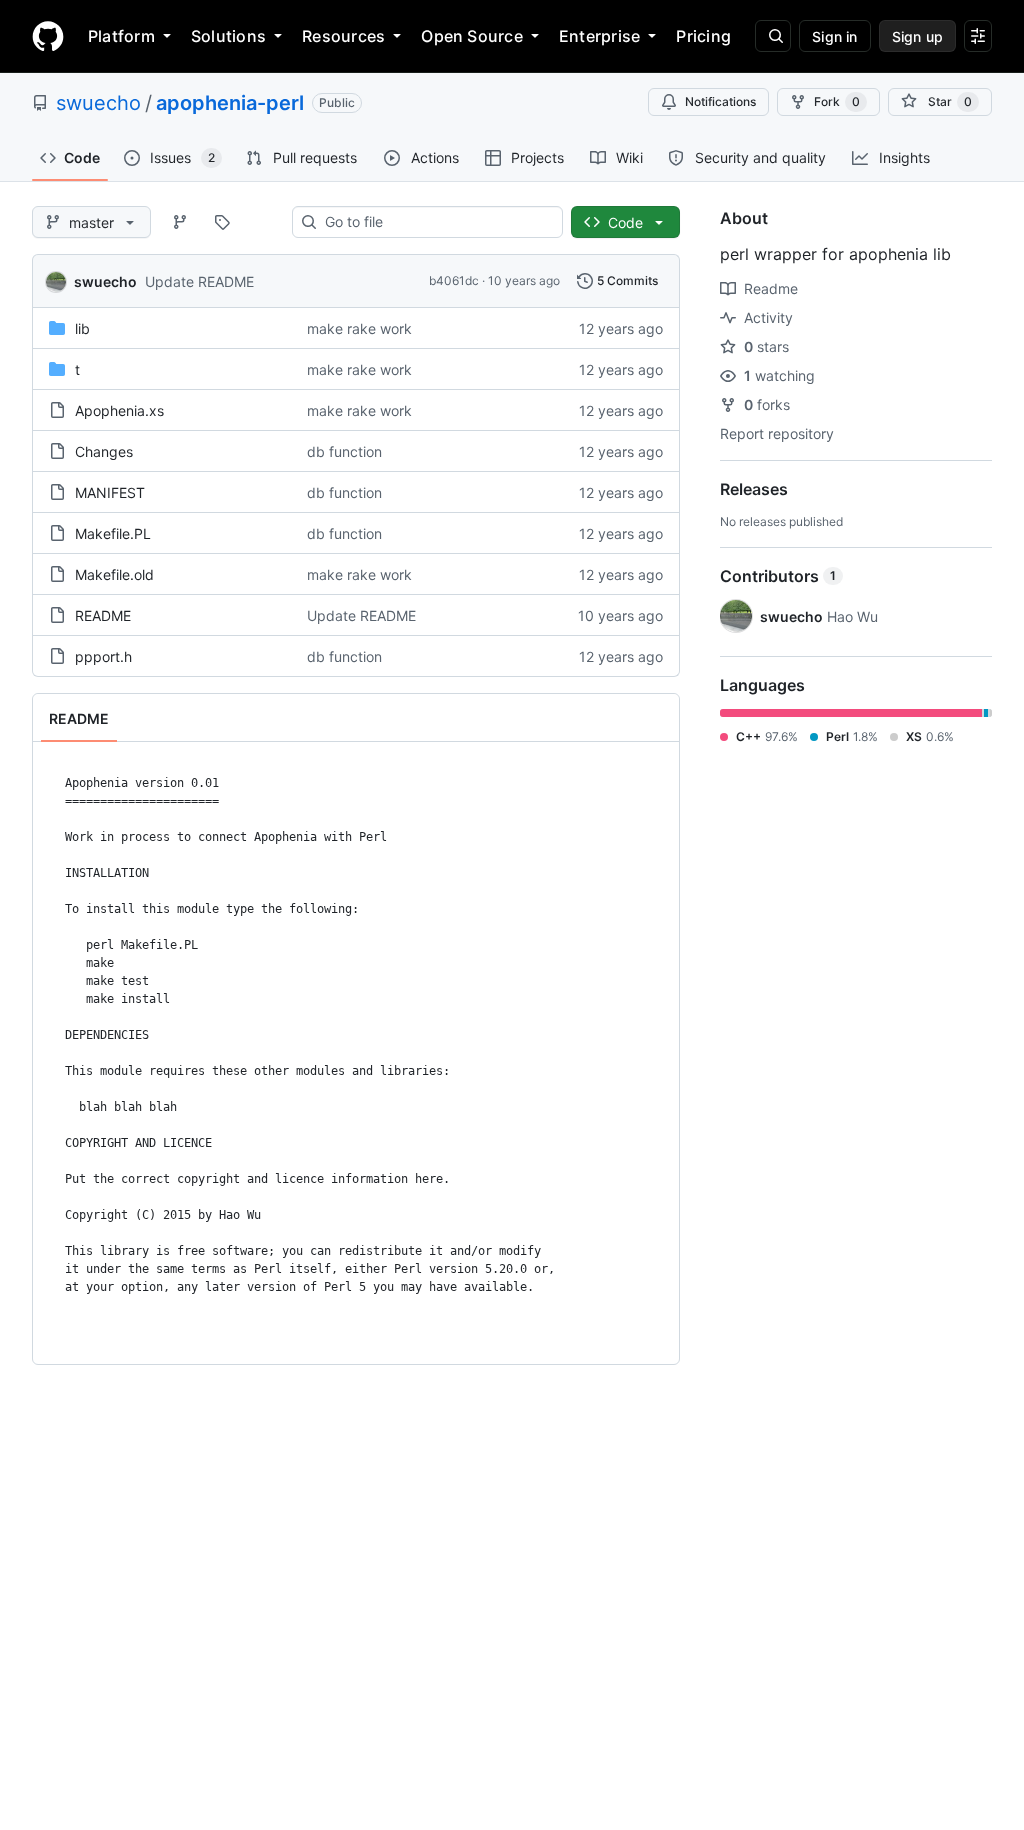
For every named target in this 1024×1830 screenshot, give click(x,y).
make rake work (359, 328)
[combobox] (435, 222)
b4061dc (454, 280)
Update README (199, 281)
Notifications (720, 101)
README (103, 615)
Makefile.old (114, 574)
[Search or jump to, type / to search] (773, 36)
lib (82, 328)
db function (344, 451)
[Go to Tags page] (222, 222)
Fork (837, 101)
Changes (104, 451)
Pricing (703, 36)
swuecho (98, 103)
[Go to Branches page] (180, 222)
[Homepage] (48, 36)
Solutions (228, 36)
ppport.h (103, 656)
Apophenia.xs (119, 410)
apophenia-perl (230, 103)
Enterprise (599, 36)
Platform (121, 36)
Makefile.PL (113, 533)
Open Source (472, 36)
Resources (343, 36)
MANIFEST (110, 492)
